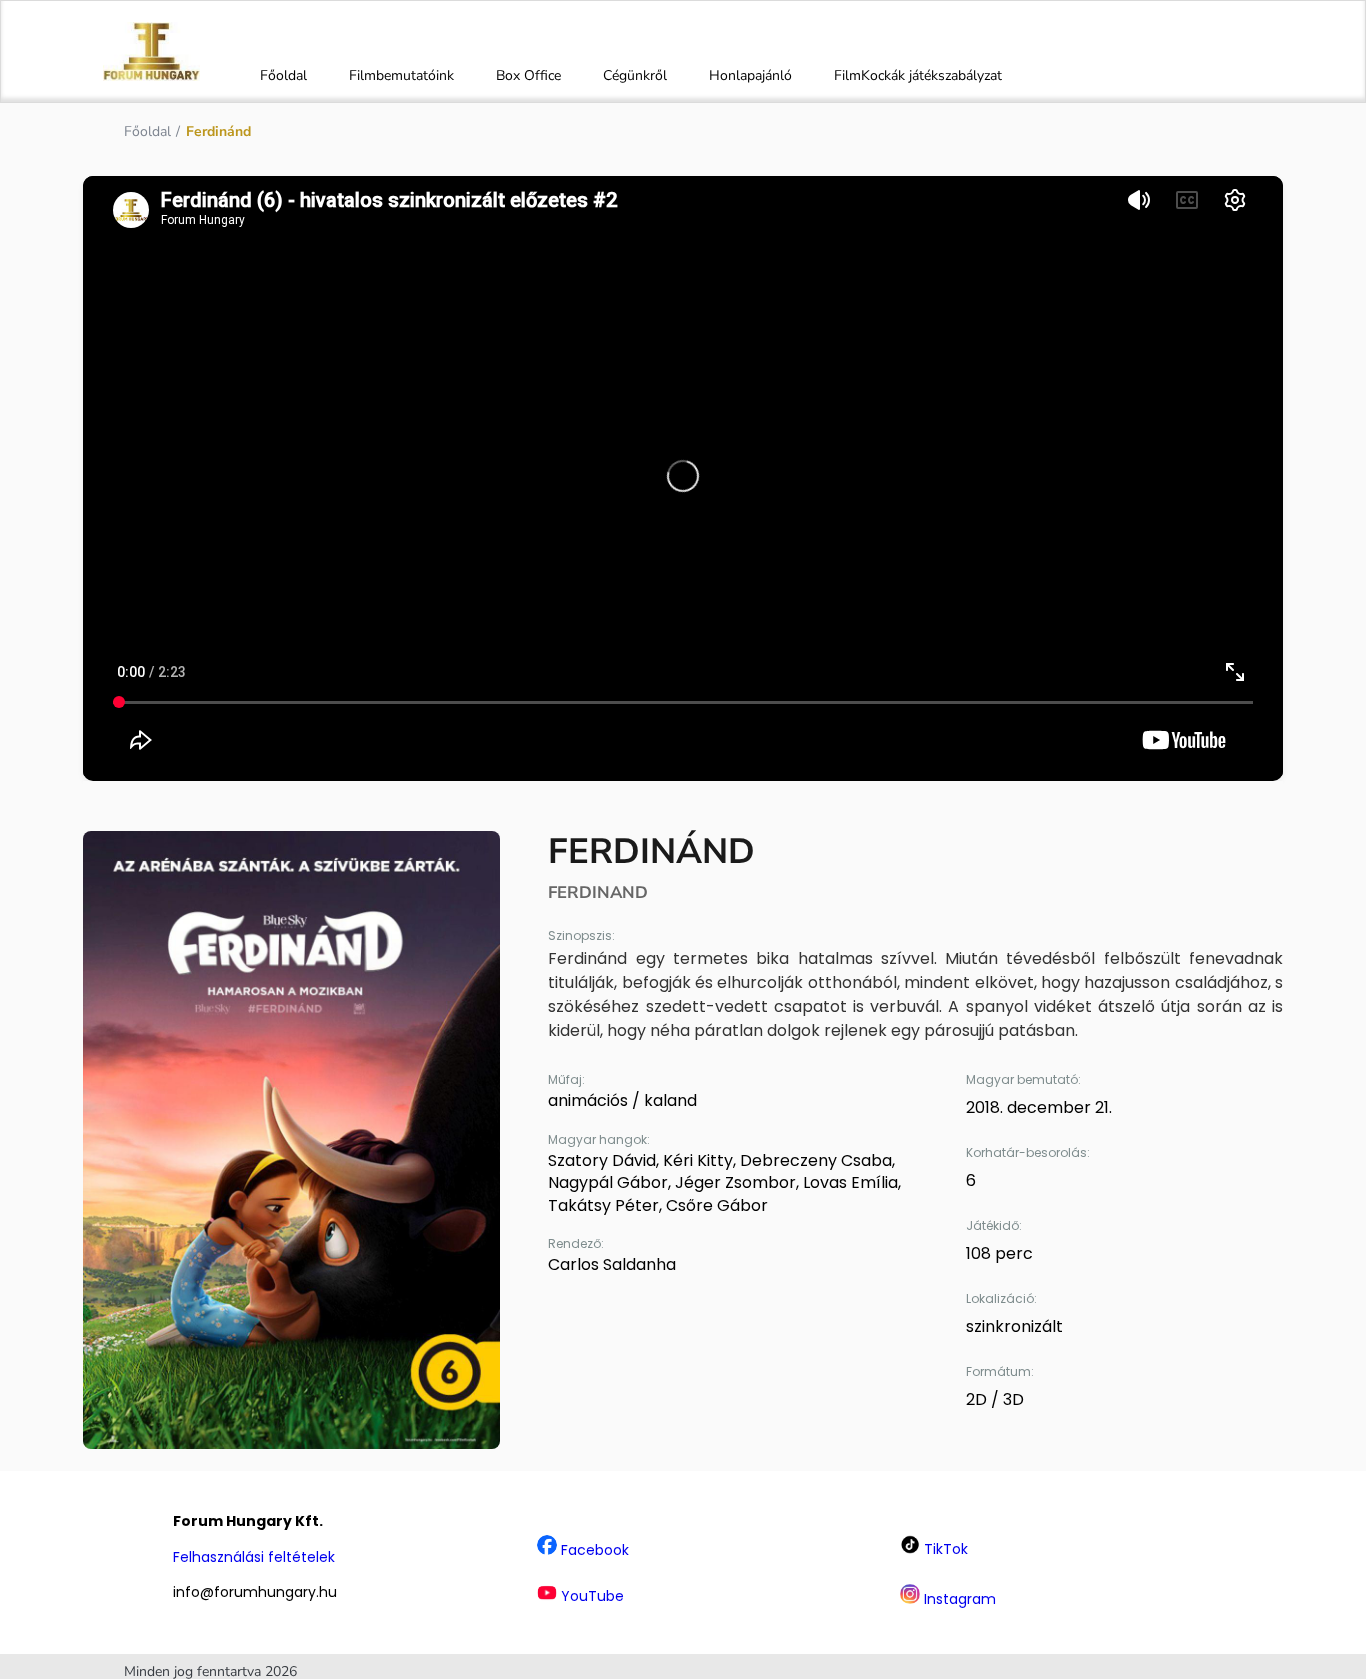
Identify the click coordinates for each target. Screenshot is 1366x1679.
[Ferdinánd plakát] (291, 1140)
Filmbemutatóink (401, 75)
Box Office (528, 75)
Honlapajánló (750, 75)
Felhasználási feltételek (254, 1557)
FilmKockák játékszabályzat (918, 75)
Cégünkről (635, 75)
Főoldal (283, 75)
